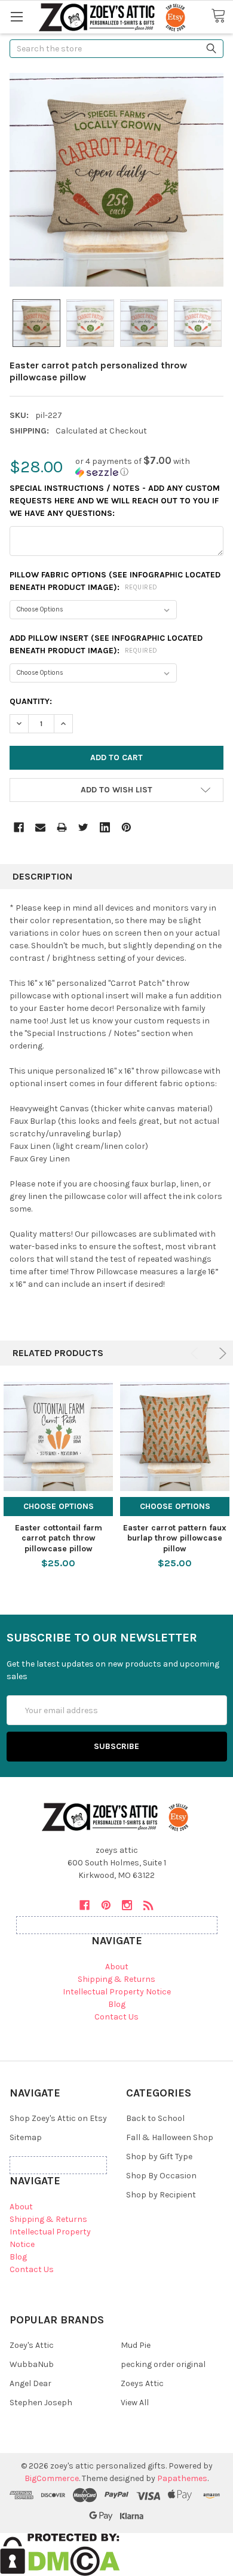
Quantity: (31, 701)
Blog (117, 2004)
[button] (149, 467)
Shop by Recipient (161, 2195)
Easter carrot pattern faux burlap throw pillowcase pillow (175, 1538)
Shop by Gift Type (159, 2157)
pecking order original (163, 2364)
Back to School (155, 2118)
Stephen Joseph (41, 2403)
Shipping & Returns (116, 1979)
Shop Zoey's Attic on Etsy (58, 2118)
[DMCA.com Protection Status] (60, 2554)
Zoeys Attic (142, 2383)
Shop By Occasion (161, 2176)
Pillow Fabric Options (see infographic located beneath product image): (115, 581)
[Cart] (222, 16)
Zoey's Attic (32, 2345)
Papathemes (182, 2478)
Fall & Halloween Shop (170, 2137)
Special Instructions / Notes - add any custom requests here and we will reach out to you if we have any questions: (115, 501)
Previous (196, 1353)
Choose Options (59, 1506)
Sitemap (26, 2137)
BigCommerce (52, 2478)
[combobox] (116, 49)
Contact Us (116, 2017)
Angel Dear (30, 2383)
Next (221, 1353)
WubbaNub (32, 2364)
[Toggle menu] (16, 16)
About (117, 1967)
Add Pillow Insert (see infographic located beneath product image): (106, 644)
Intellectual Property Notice (117, 1992)
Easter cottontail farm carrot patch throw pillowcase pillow (59, 1538)
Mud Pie (136, 2345)
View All (135, 2403)
